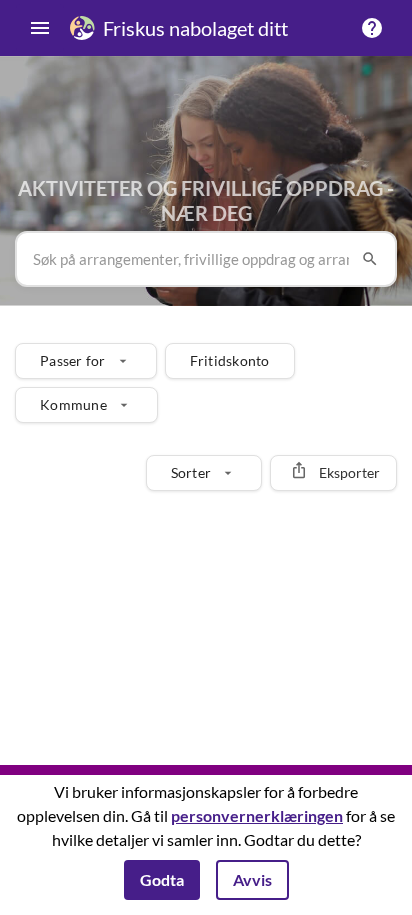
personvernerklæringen (257, 815)
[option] (86, 361)
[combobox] (191, 259)
